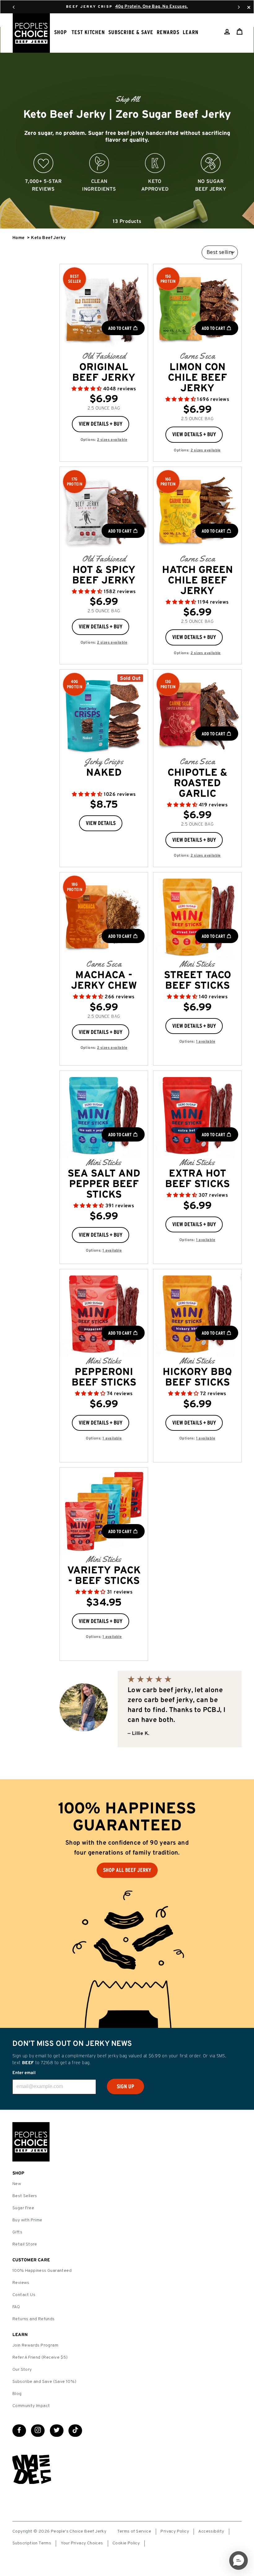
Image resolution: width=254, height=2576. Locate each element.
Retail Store (25, 2244)
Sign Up (125, 2086)
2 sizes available (112, 440)
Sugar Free (23, 2208)
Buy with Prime (27, 2220)
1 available (206, 1042)
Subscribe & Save (131, 32)
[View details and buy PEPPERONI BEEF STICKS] (104, 1313)
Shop (61, 32)
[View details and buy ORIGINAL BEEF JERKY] (104, 308)
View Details (101, 823)
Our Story (22, 2370)
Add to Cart (120, 328)
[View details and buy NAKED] (104, 714)
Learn (191, 32)
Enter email (24, 2073)
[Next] (239, 7)
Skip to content (127, 6)
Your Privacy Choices (82, 2543)
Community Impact (31, 2406)
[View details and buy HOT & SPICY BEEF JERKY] (104, 511)
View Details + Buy (101, 424)
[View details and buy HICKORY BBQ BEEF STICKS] (197, 1313)
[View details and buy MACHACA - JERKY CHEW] (104, 916)
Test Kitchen (88, 32)
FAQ (16, 2307)
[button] (87, 389)
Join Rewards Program (35, 2345)
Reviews (21, 2283)
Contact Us (24, 2295)
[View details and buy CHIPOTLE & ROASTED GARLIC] (197, 714)
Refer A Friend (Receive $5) (40, 2358)
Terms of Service (134, 2532)
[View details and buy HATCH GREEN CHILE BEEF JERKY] (197, 511)
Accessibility (211, 2532)
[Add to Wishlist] (134, 422)
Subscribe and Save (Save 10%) (44, 2382)
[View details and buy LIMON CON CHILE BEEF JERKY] (197, 308)
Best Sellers (25, 2196)
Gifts (17, 2232)
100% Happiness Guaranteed (42, 2271)
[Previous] (14, 7)
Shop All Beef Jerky (127, 1870)
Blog (17, 2394)
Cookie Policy (126, 2543)
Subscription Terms (32, 2543)
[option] (127, 128)
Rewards (168, 32)
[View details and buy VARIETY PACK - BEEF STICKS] (104, 1512)
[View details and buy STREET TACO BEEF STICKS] (197, 916)
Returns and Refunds (34, 2319)
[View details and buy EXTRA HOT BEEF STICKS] (197, 1115)
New (17, 2184)
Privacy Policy (175, 2532)
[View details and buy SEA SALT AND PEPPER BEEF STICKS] (104, 1115)
